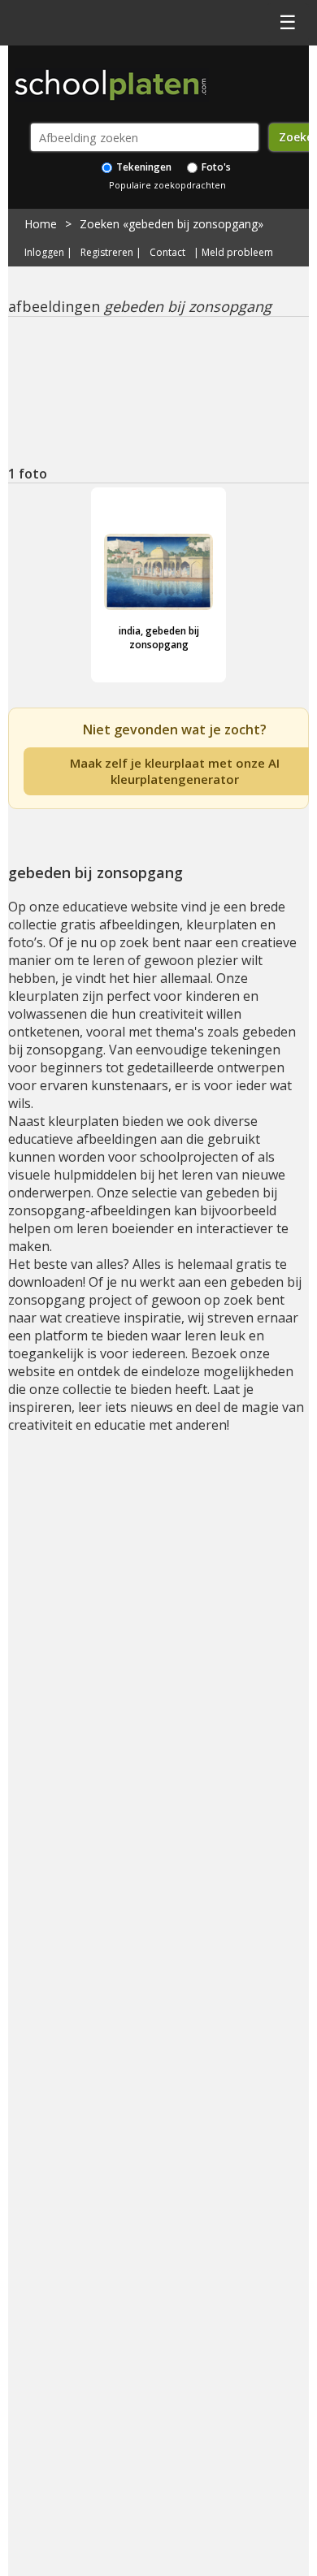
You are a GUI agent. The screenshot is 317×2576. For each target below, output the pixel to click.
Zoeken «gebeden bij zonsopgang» (172, 224)
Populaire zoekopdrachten (167, 185)
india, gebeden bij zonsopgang (159, 638)
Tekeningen (143, 167)
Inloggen (44, 253)
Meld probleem (237, 253)
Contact (167, 253)
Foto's (215, 167)
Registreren (107, 253)
